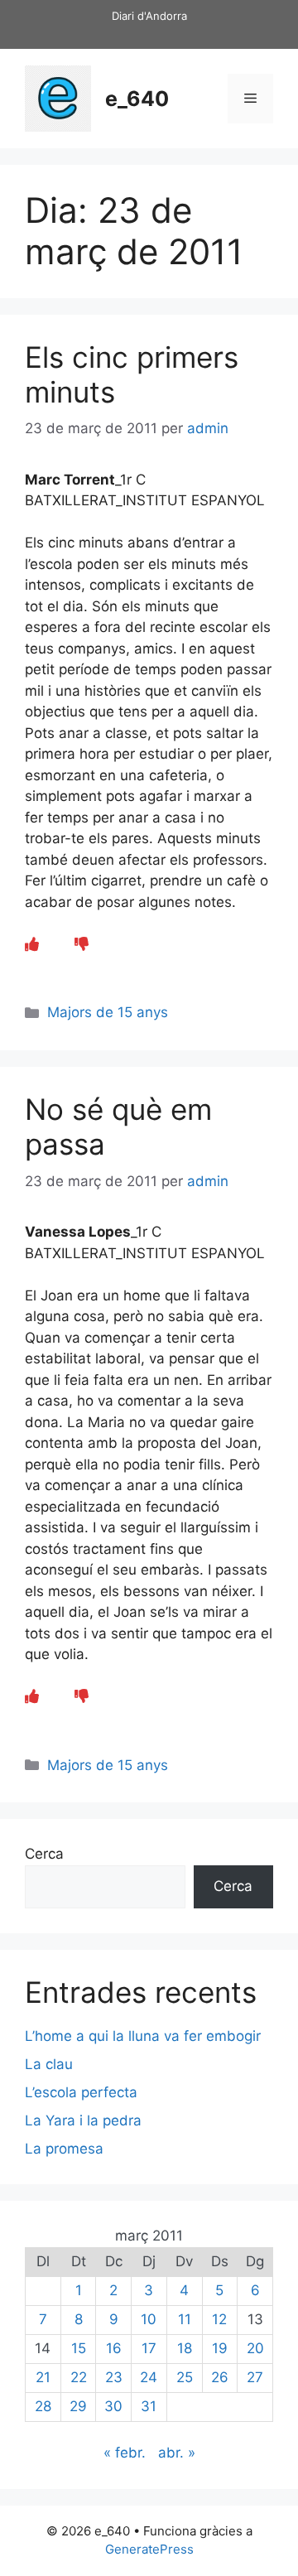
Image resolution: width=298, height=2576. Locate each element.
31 (149, 2406)
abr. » (177, 2453)
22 (79, 2377)
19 (220, 2348)
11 (185, 2319)
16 (114, 2348)
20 (255, 2348)
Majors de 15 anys (108, 1012)
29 (78, 2406)
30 (113, 2406)
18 (185, 2348)
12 (219, 2319)
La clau (49, 2064)
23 (114, 2377)
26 (220, 2377)
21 (43, 2377)
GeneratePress (149, 2549)
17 (149, 2348)
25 (185, 2377)
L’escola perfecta (81, 2092)
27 (255, 2377)
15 (79, 2348)
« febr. (125, 2453)
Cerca (44, 1854)
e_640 (137, 99)
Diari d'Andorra (149, 16)
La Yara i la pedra (83, 2120)
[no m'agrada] (82, 944)
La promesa (64, 2149)
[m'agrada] (32, 944)
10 (149, 2319)
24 (149, 2377)
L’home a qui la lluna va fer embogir (143, 2036)
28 (43, 2406)
